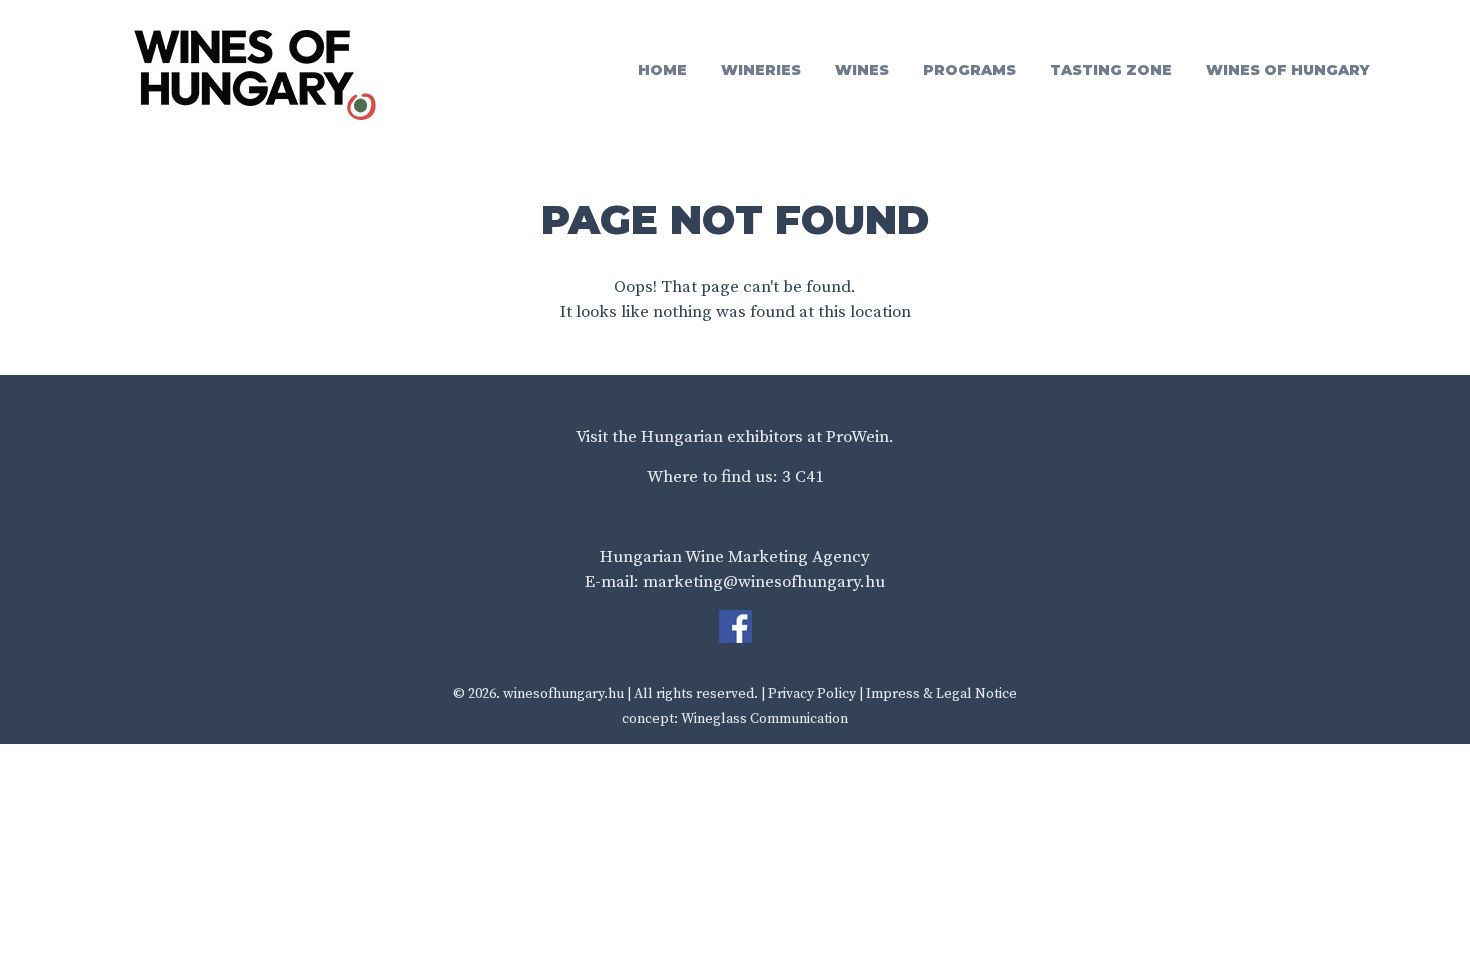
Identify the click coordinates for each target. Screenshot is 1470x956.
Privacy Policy (812, 694)
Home (662, 70)
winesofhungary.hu (563, 694)
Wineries (761, 70)
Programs (969, 70)
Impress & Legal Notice (941, 694)
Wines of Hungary (1288, 70)
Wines (862, 70)
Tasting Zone (1111, 70)
